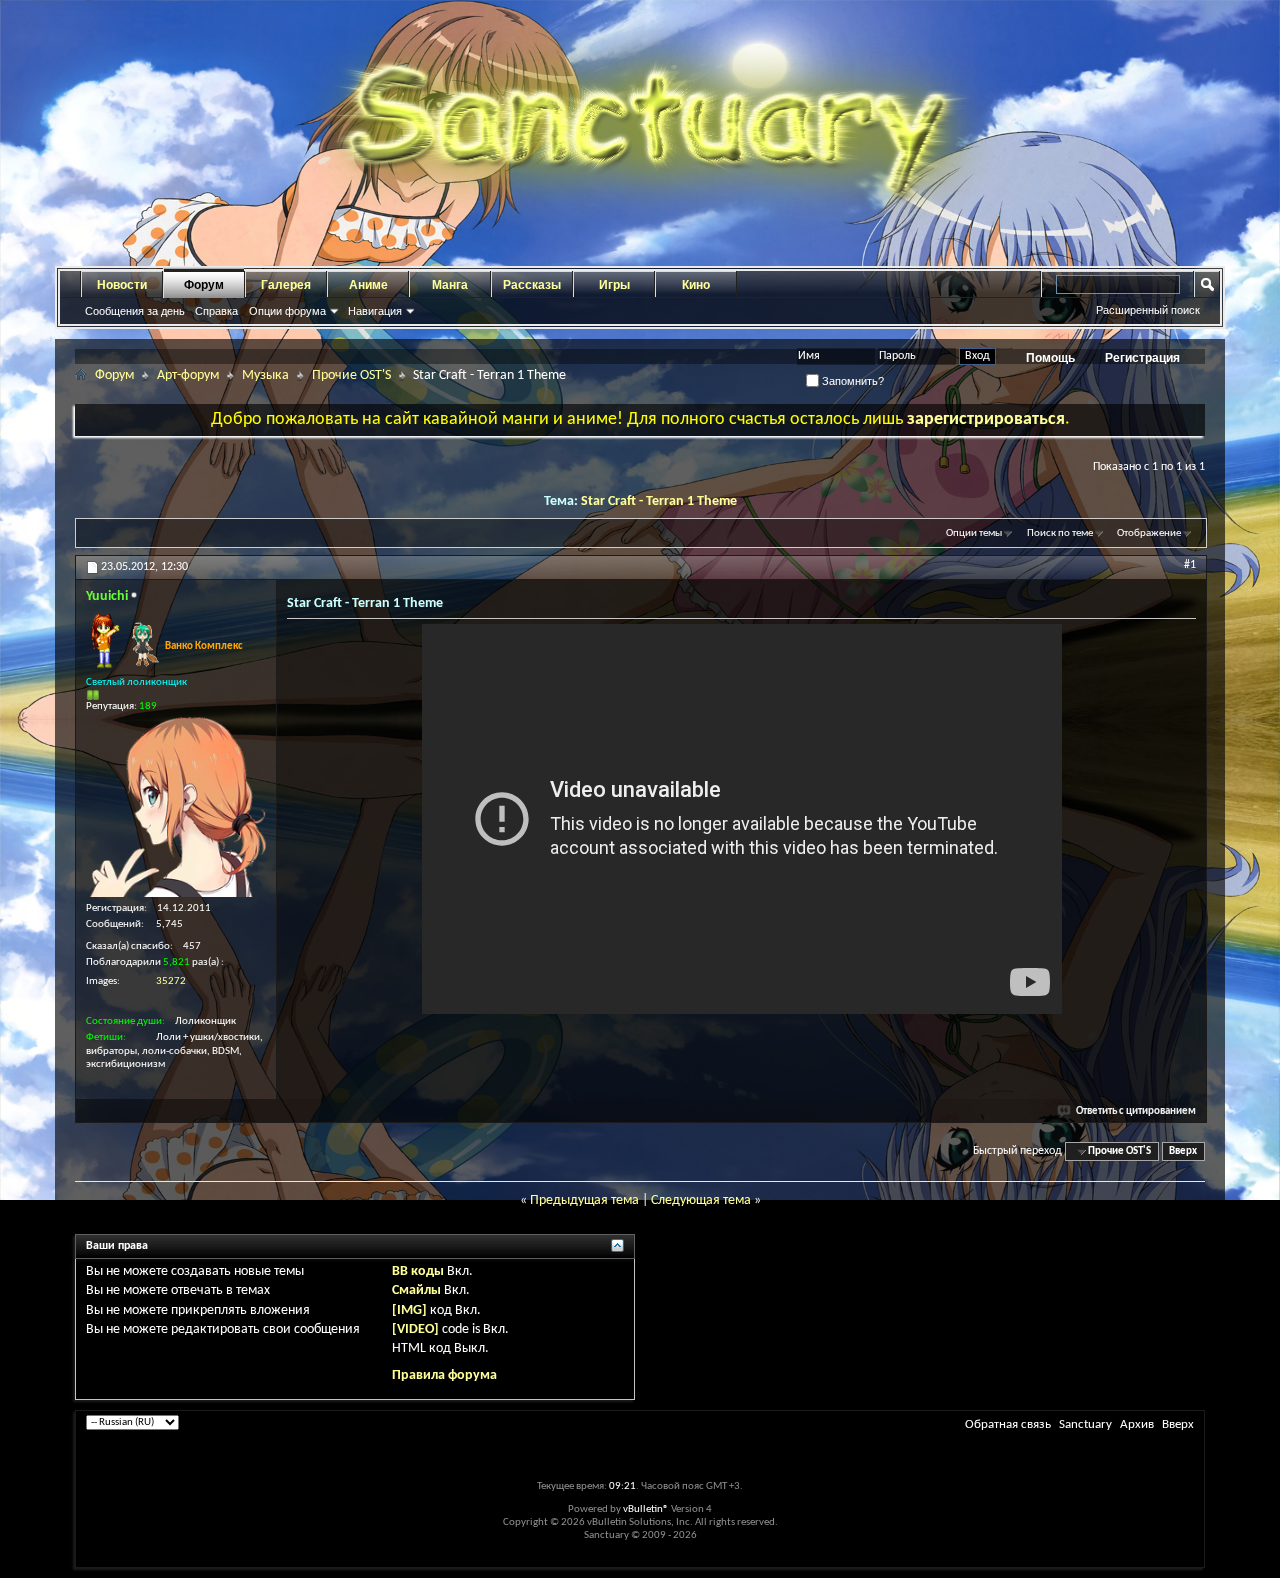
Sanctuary (1085, 1424)
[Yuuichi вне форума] (176, 807)
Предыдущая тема (584, 1200)
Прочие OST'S (351, 375)
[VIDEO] (415, 1329)
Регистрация (1142, 358)
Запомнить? (851, 381)
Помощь (1050, 358)
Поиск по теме (1060, 533)
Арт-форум (188, 375)
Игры (614, 285)
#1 (1190, 565)
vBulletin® (646, 1509)
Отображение (1149, 533)
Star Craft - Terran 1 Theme (659, 501)
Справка (216, 311)
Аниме (368, 285)
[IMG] (409, 1310)
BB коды (418, 1271)
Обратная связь (1008, 1424)
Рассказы (532, 285)
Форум (204, 285)
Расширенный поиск (1148, 310)
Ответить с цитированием (1136, 1111)
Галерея (286, 285)
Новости (122, 285)
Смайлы (416, 1290)
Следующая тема (701, 1200)
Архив (1137, 1424)
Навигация (375, 311)
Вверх (1183, 1151)
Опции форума (287, 311)
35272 (171, 981)
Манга (450, 285)
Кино (696, 285)
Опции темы (974, 533)
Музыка (265, 375)
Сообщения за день (135, 311)
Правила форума (444, 1375)
